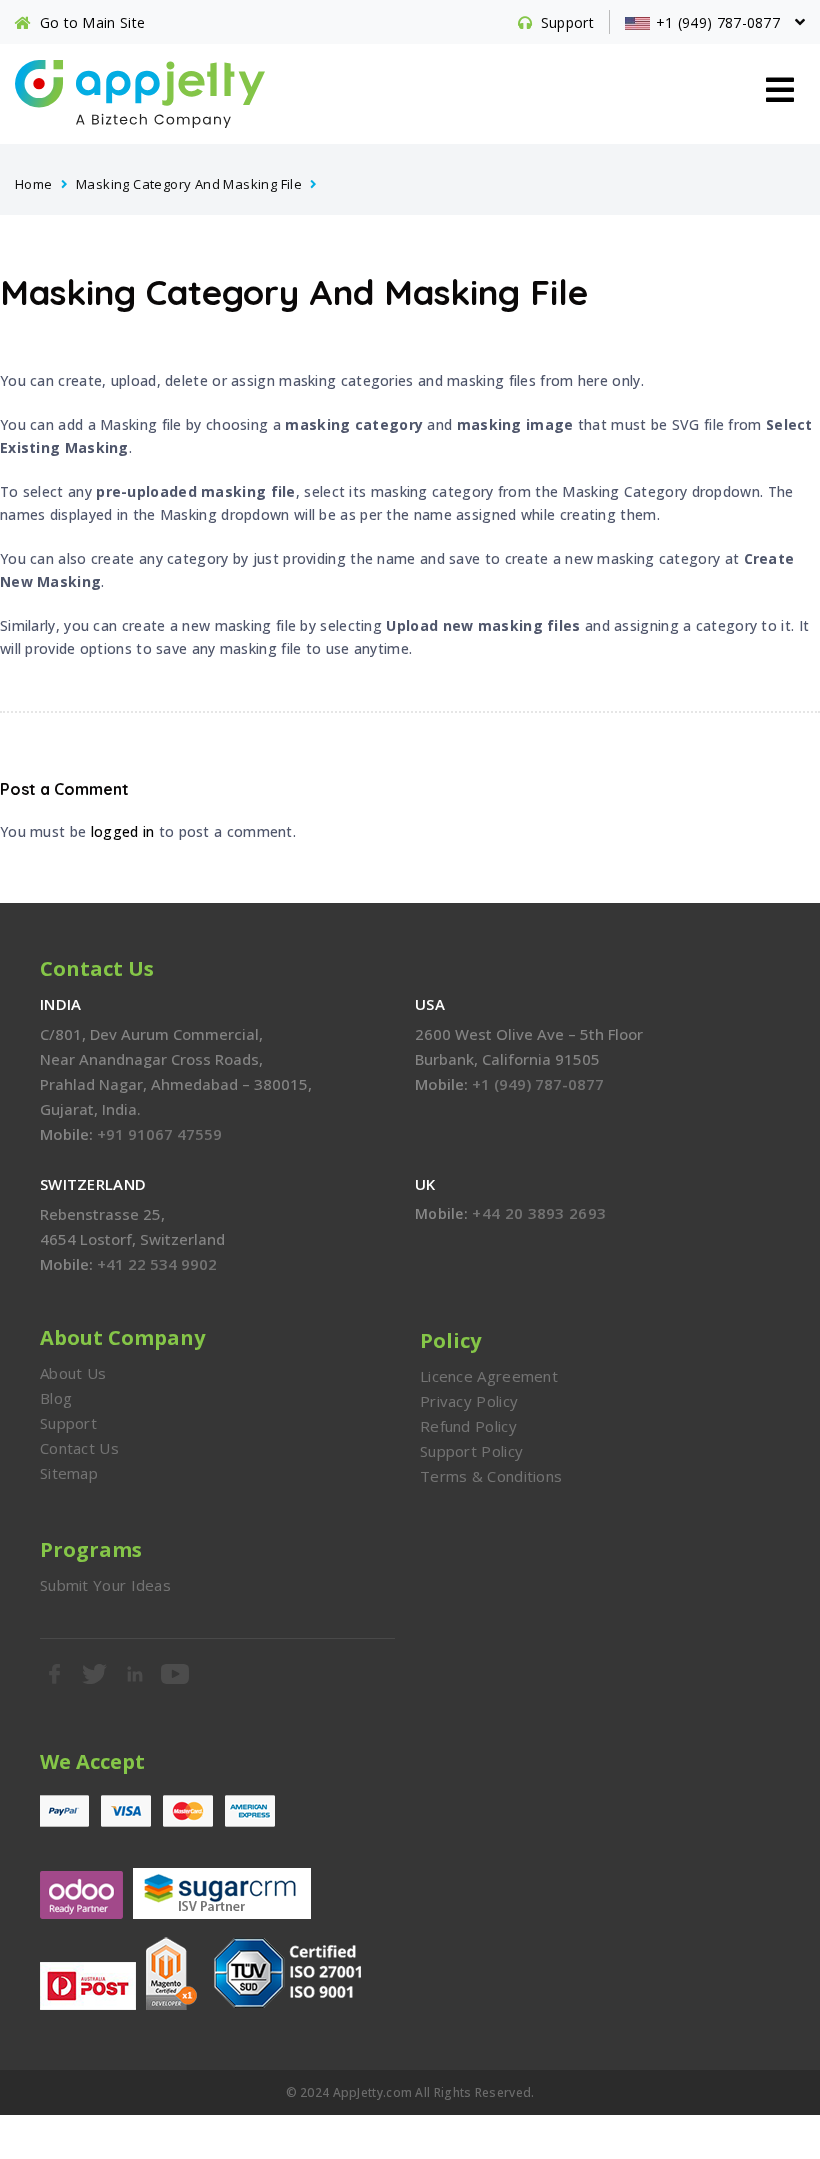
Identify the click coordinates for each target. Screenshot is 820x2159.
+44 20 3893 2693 (539, 1213)
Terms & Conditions (491, 1476)
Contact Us (79, 1448)
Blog (56, 1398)
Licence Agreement (489, 1376)
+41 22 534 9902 (157, 1264)
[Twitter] (95, 1674)
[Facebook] (55, 1674)
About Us (73, 1373)
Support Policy (471, 1451)
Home (34, 184)
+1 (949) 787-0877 (538, 1084)
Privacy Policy (469, 1401)
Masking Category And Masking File (189, 184)
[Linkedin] (136, 1674)
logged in (123, 831)
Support (68, 1423)
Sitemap (69, 1473)
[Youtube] (176, 1674)
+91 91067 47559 (159, 1134)
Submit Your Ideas (105, 1585)
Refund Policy (468, 1426)
